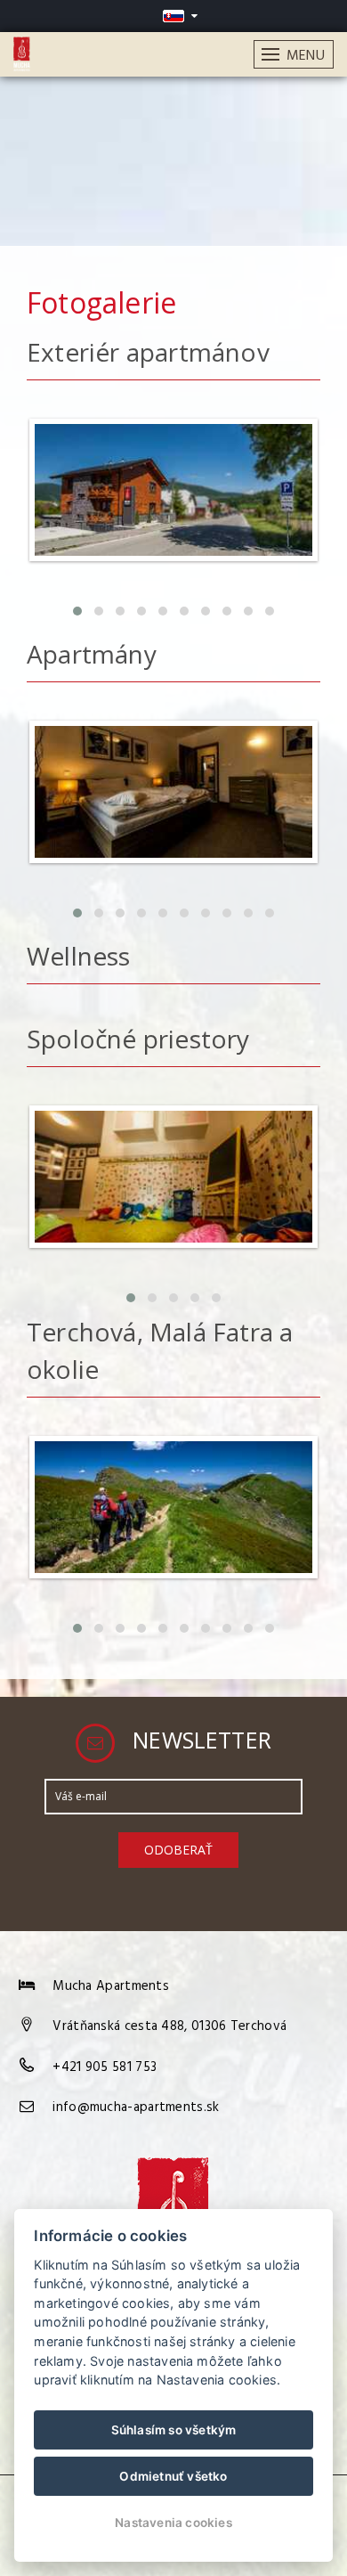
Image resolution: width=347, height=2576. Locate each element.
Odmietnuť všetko (173, 2476)
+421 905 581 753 (105, 2067)
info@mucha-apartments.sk (136, 2107)
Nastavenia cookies (173, 2523)
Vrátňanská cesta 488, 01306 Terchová (169, 2026)
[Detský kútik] (173, 1254)
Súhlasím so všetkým (174, 2430)
